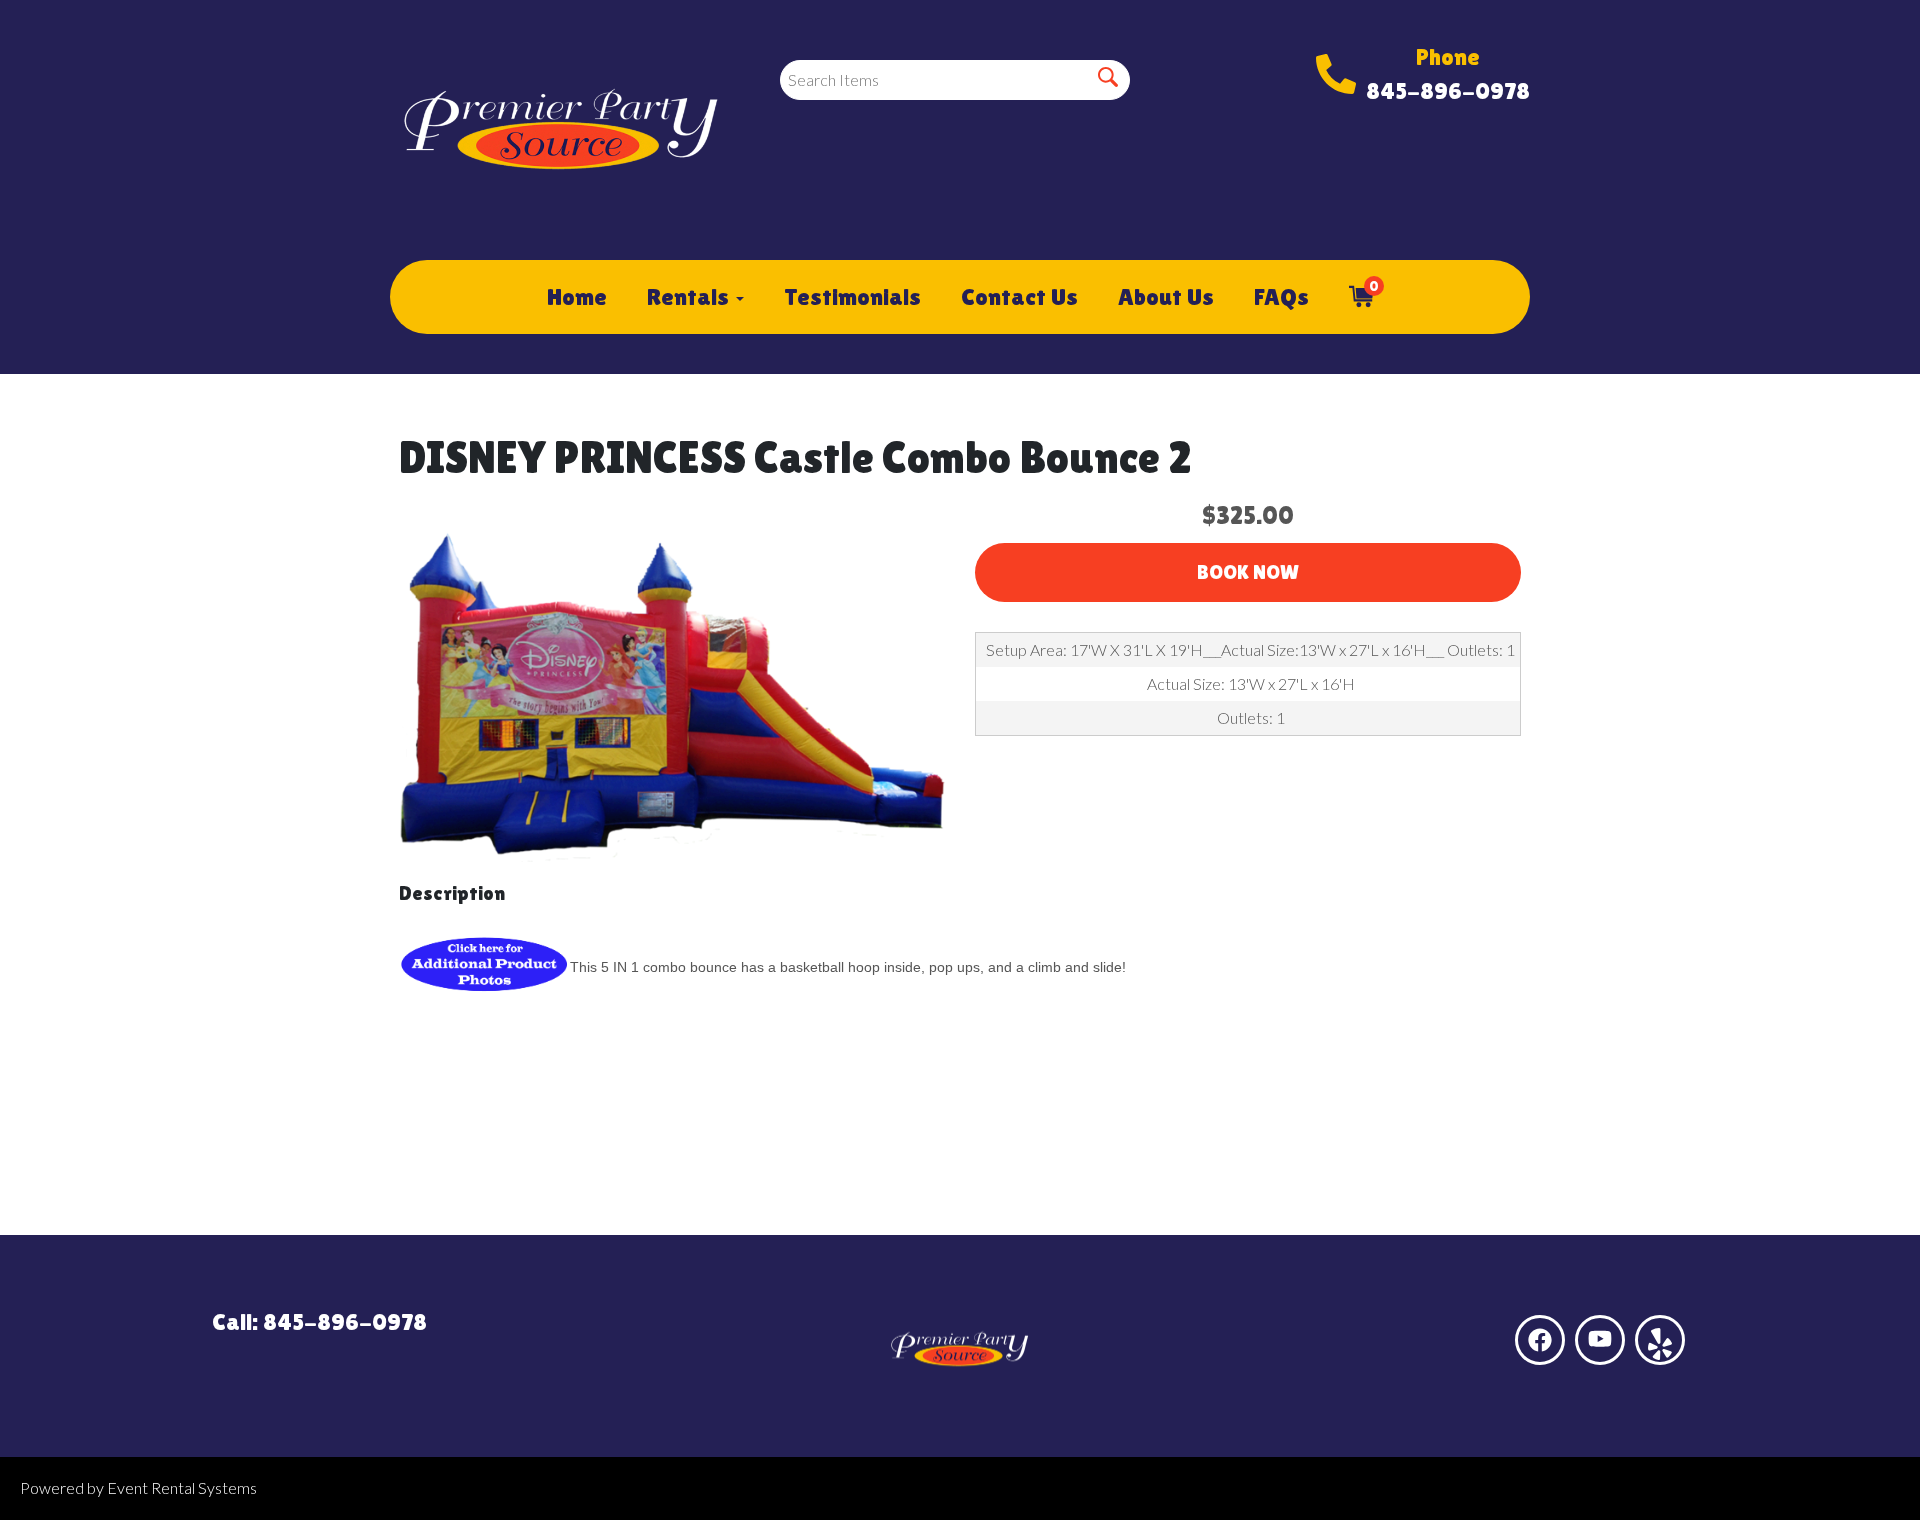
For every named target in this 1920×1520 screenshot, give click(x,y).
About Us (1166, 296)
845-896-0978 (1448, 90)
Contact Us (1019, 296)
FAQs (1281, 296)
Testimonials (852, 296)
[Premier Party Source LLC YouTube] (1600, 1340)
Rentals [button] (690, 296)
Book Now (1248, 572)
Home (577, 296)
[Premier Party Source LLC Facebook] (1540, 1340)
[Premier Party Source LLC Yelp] (1660, 1340)
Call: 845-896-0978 (319, 1321)
